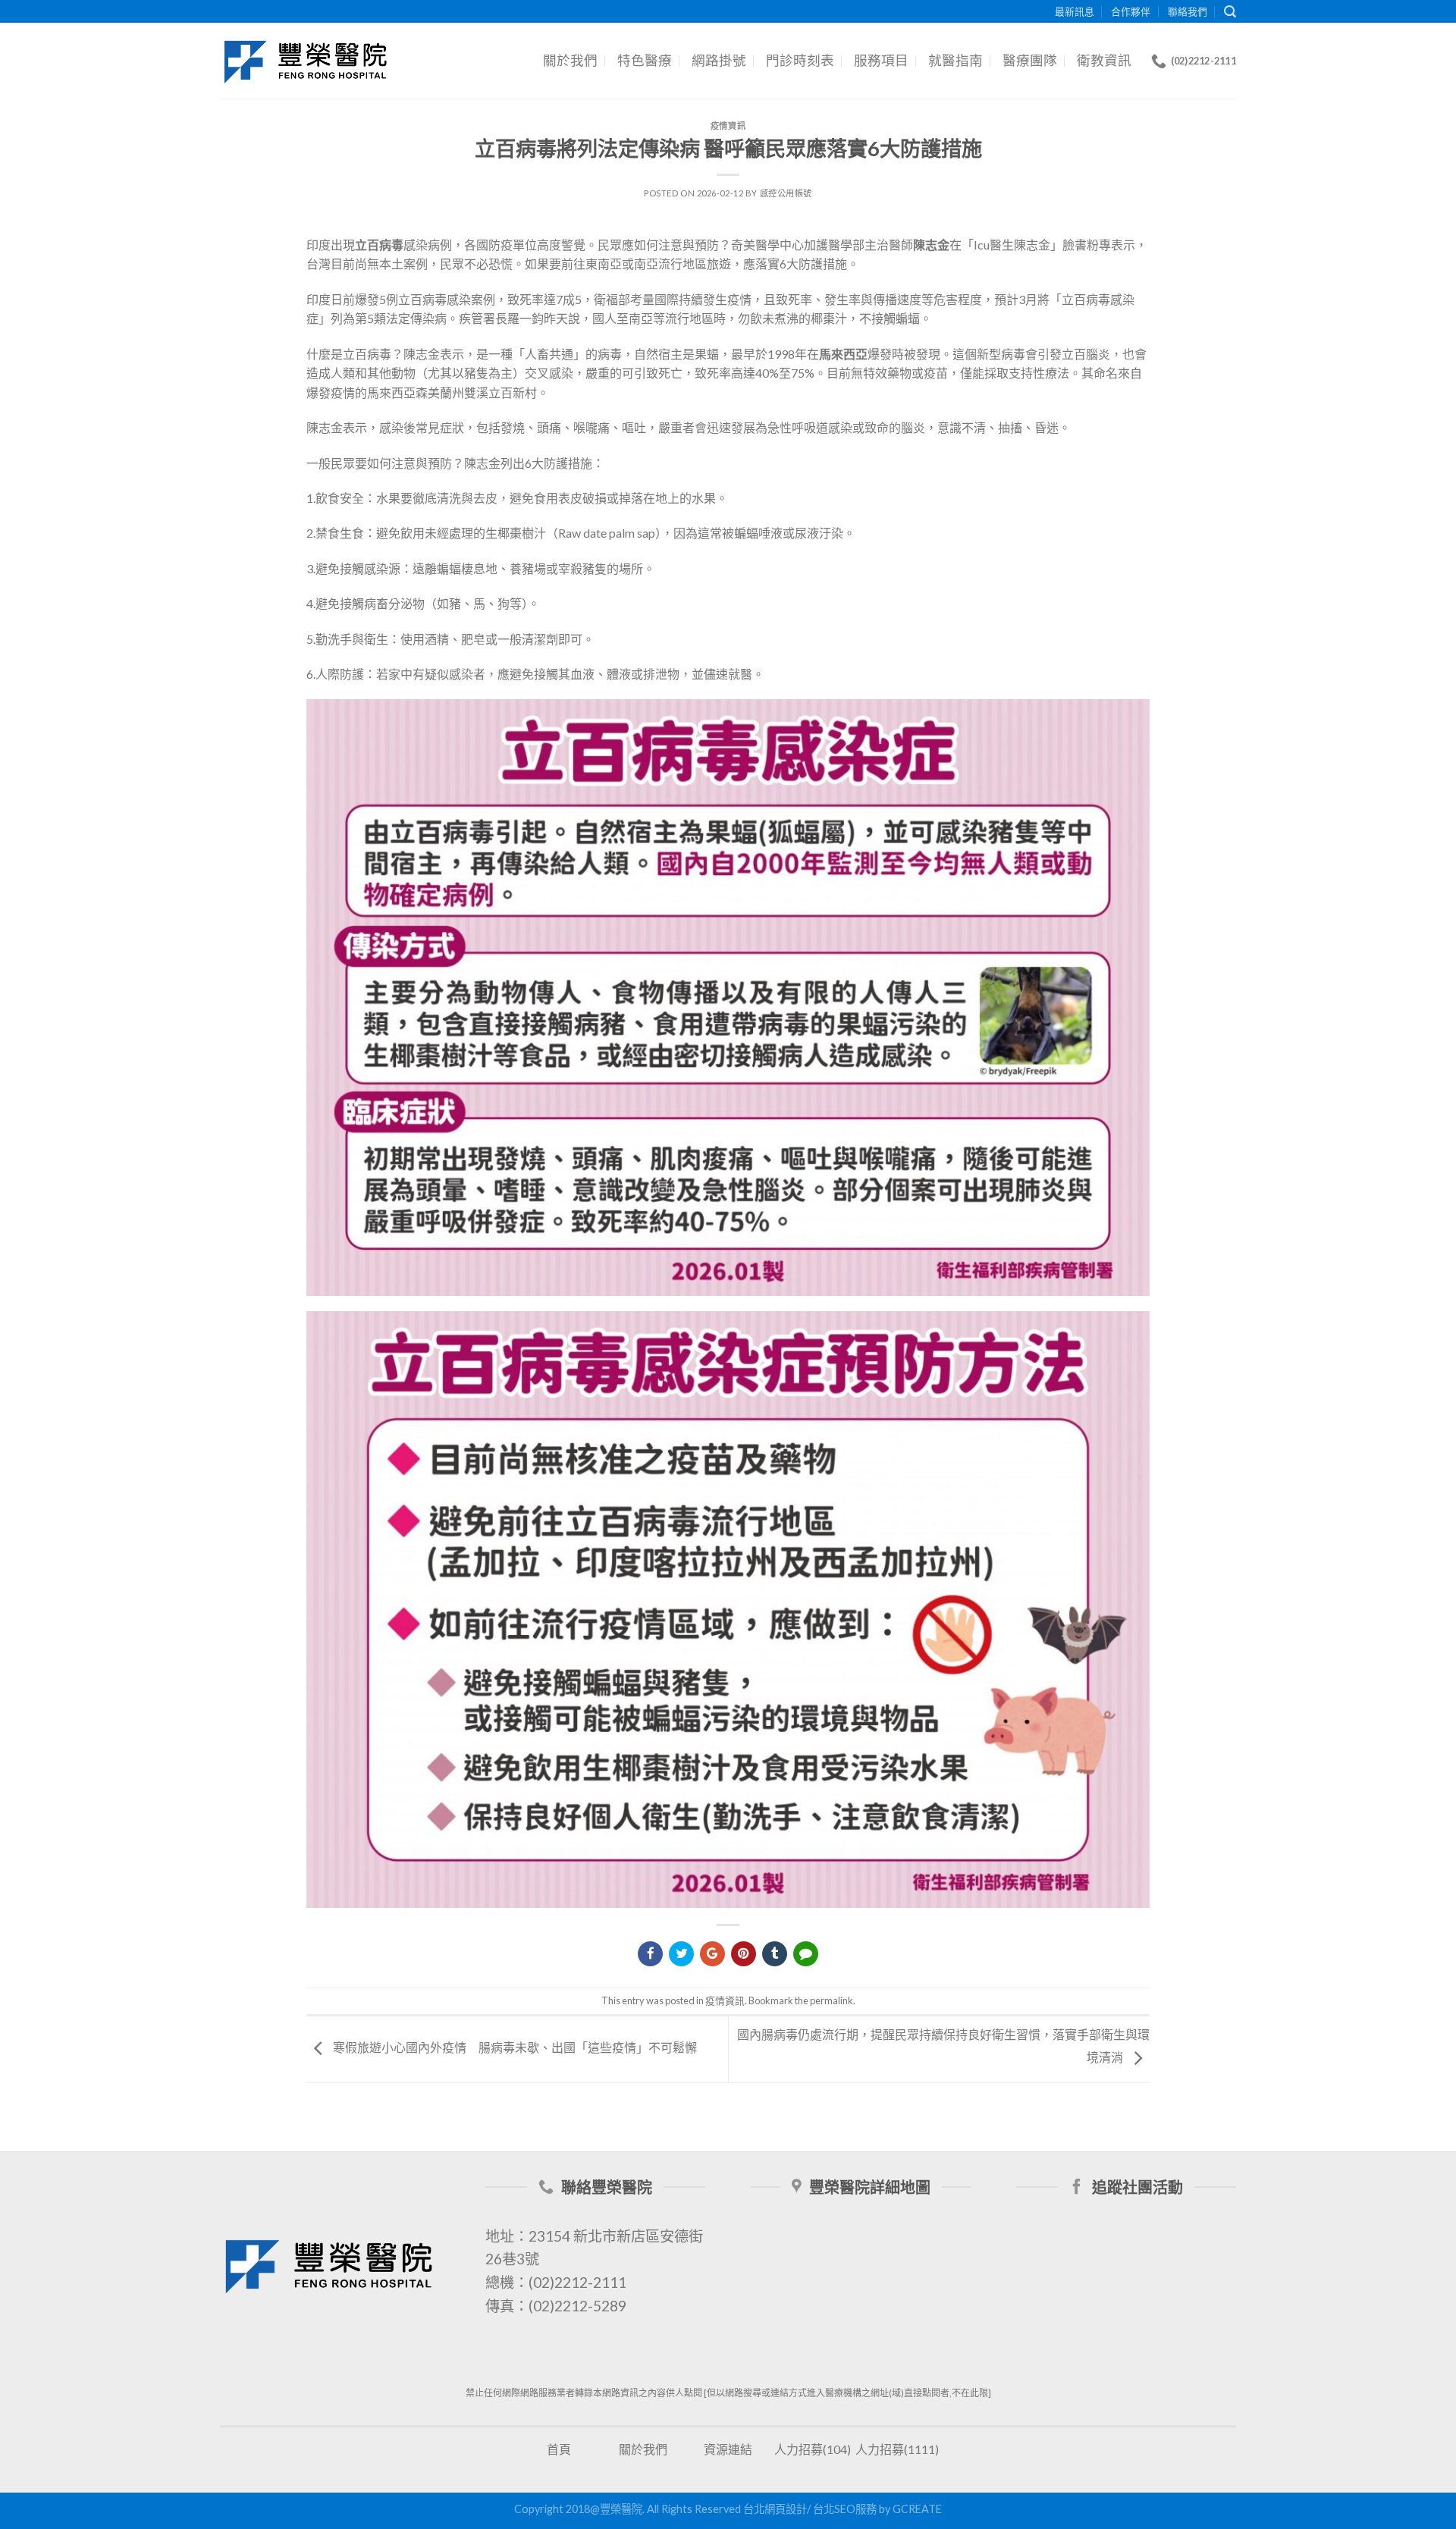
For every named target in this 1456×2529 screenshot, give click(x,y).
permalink (832, 2000)
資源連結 (728, 2449)
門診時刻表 (800, 60)
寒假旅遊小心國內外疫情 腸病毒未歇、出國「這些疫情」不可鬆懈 (514, 2047)
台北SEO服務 (845, 2509)
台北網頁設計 (775, 2509)
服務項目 (881, 60)
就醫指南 (955, 60)
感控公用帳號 (786, 193)
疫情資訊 (728, 126)
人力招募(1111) (897, 2449)
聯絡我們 (1188, 11)
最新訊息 (1075, 11)
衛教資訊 (1104, 60)
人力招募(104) (813, 2449)
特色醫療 (645, 60)
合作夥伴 (1131, 11)
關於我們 (570, 60)
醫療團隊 (1030, 60)
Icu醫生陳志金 (1012, 245)
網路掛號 (719, 60)
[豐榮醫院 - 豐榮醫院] (306, 61)
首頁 (559, 2449)
